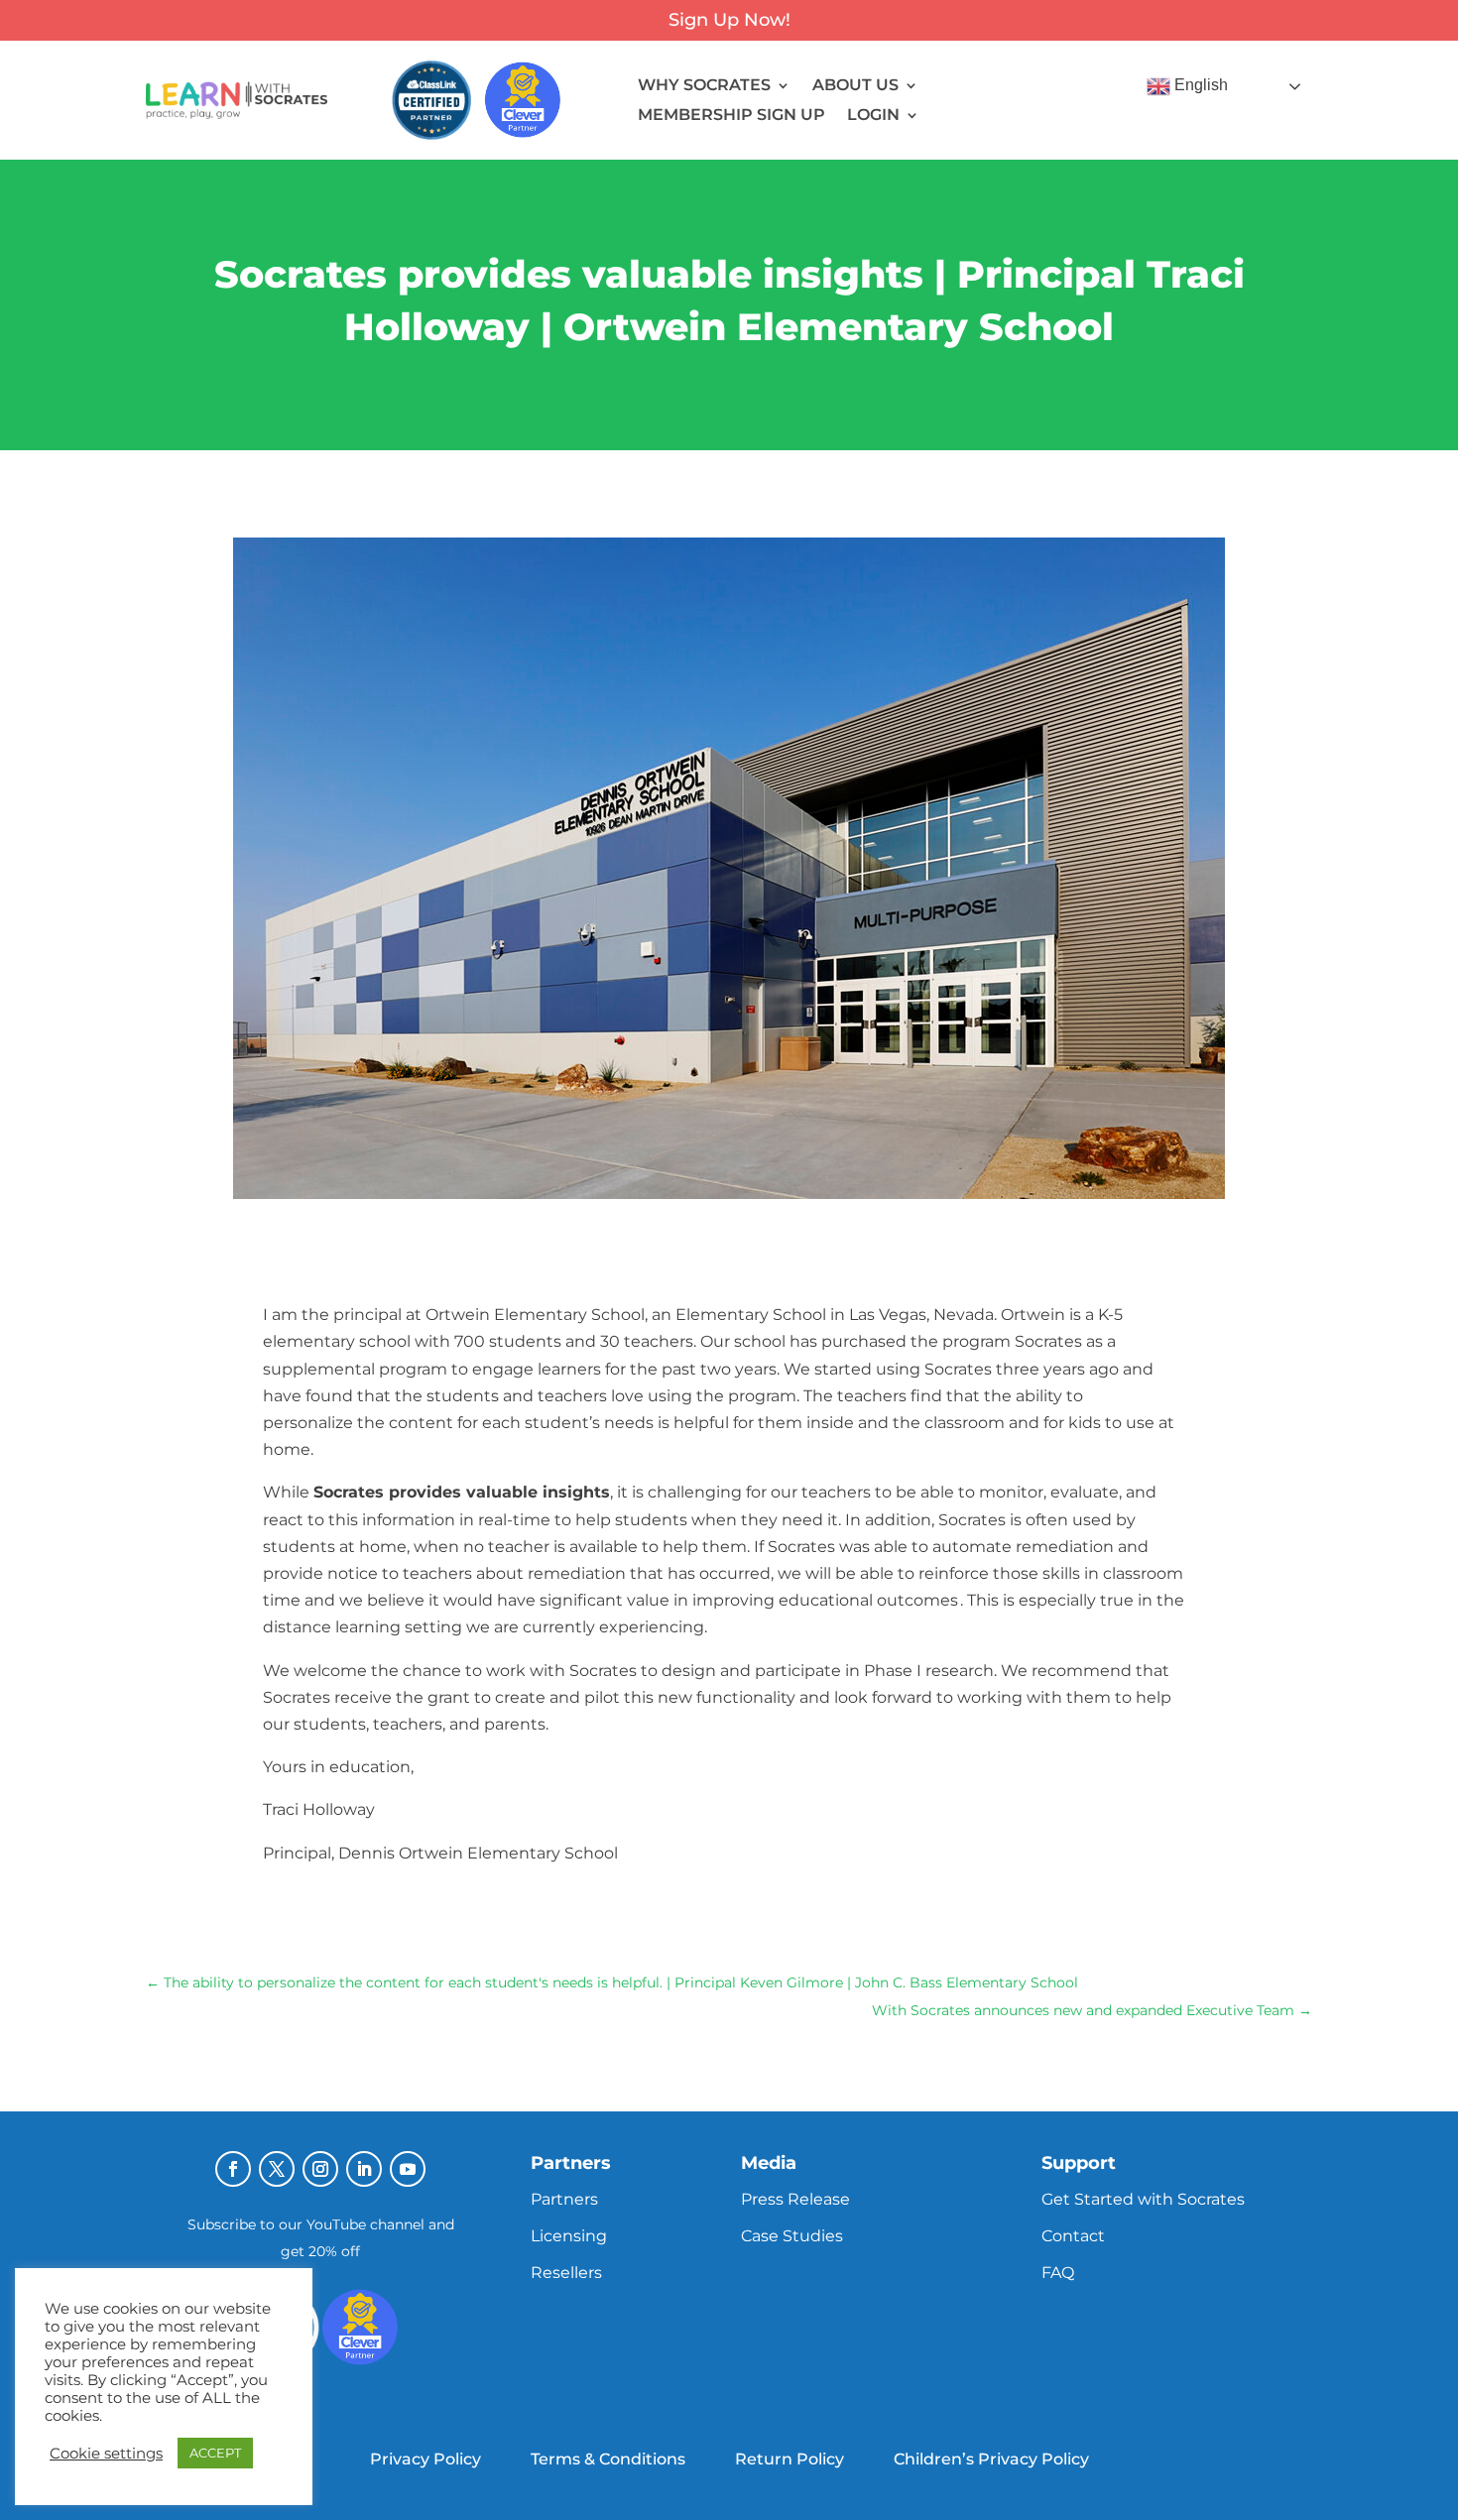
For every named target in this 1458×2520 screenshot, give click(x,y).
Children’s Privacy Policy (991, 2459)
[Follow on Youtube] (408, 2169)
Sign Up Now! (729, 20)
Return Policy (790, 2459)
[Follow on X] (277, 2169)
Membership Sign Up (731, 116)
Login (873, 116)
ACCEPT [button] (215, 2453)
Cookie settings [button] (106, 2454)
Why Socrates (704, 86)
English (1199, 86)
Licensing (569, 2236)
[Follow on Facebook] (233, 2169)
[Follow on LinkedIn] (364, 2169)
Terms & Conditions (608, 2459)
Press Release (795, 2199)
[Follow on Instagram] (320, 2169)
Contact (1073, 2236)
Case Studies (792, 2236)
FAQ (1058, 2273)
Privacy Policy (425, 2459)
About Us (855, 86)
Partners (564, 2199)
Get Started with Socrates (1143, 2199)
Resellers (566, 2273)
